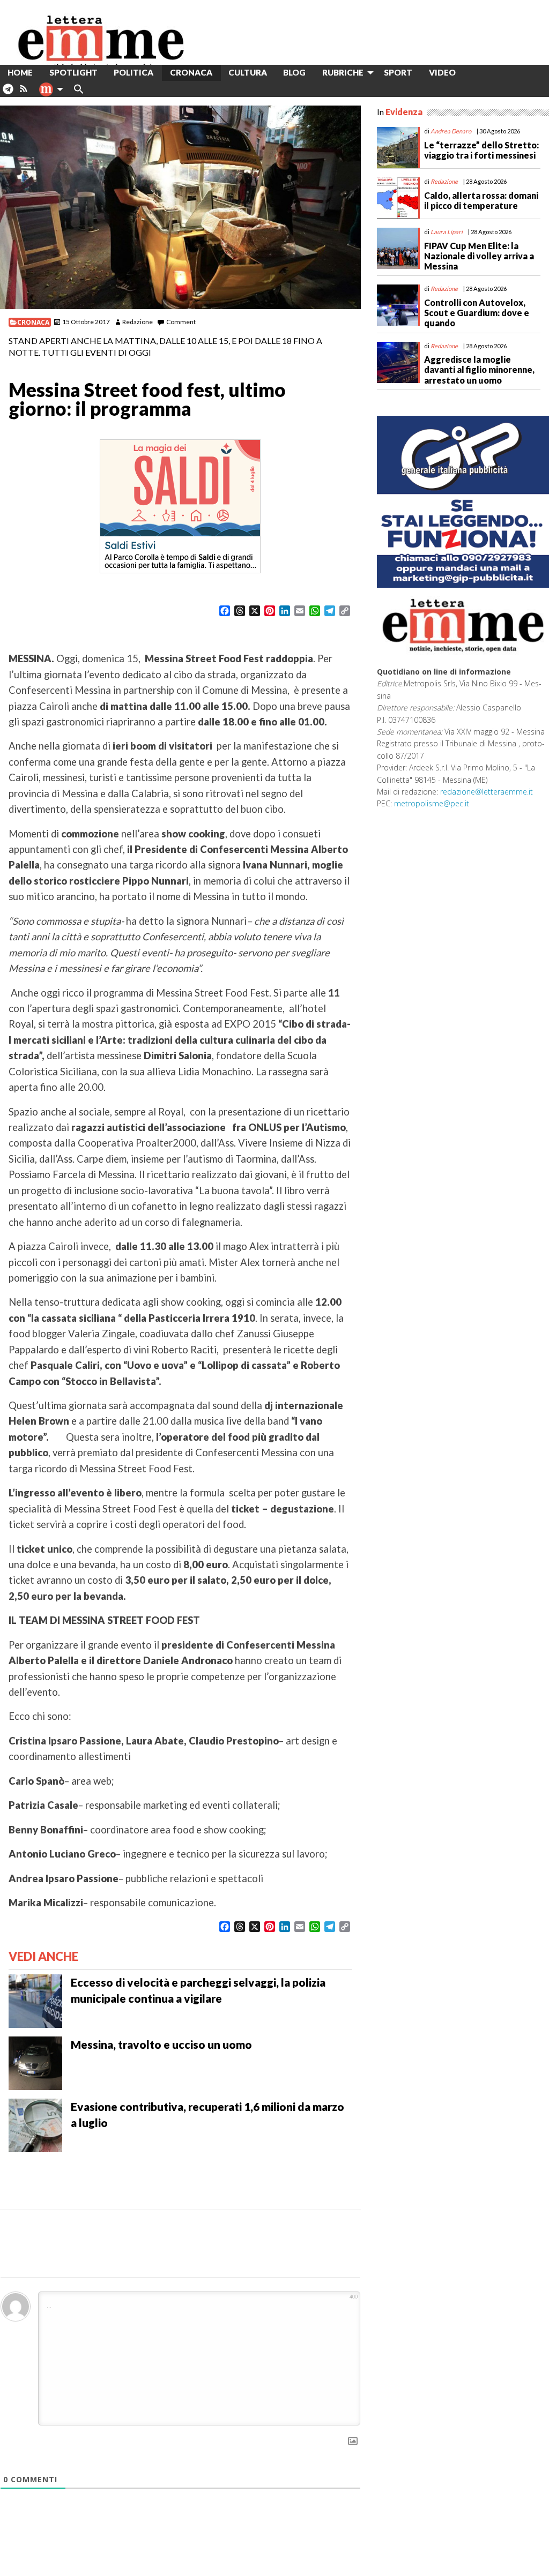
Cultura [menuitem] (248, 72)
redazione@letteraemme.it (487, 792)
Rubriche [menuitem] (343, 72)
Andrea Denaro (451, 131)
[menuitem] (472, 73)
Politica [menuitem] (133, 72)
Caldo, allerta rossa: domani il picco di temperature (481, 200)
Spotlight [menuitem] (73, 72)
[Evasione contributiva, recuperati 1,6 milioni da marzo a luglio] (35, 2124)
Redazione (138, 322)
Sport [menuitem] (398, 72)
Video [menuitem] (442, 72)
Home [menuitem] (20, 72)
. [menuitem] (8, 93)
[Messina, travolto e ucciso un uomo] (35, 2062)
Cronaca (33, 322)
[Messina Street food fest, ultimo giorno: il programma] (180, 207)
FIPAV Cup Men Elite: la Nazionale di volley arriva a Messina (479, 256)
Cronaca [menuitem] (191, 72)
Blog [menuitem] (294, 72)
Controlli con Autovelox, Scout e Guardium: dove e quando (477, 313)
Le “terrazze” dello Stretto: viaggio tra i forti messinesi (481, 150)
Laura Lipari (447, 232)
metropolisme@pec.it (432, 803)
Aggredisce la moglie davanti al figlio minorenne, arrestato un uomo (479, 369)
